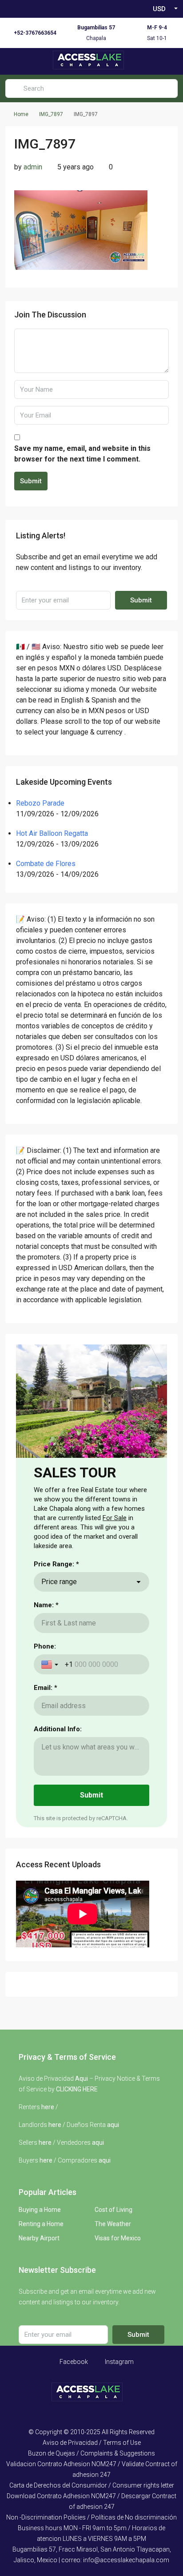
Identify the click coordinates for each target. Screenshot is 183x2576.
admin (33, 167)
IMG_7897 (51, 114)
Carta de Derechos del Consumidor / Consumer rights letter (92, 2485)
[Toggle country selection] (51, 1665)
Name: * (46, 1605)
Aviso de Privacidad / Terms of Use (92, 2443)
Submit (31, 481)
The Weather (113, 2224)
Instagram (119, 2362)
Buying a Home (40, 2210)
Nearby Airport (39, 2238)
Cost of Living (113, 2210)
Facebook (73, 2362)
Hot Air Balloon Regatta (52, 833)
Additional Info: (58, 1729)
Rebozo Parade (40, 803)
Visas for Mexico (118, 2238)
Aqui (82, 2078)
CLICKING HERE (77, 2089)
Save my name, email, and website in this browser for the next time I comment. (82, 454)
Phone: (45, 1646)
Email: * (46, 1688)
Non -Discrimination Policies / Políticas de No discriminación (91, 2517)
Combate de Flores (46, 864)
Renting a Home (41, 2224)
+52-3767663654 (35, 33)
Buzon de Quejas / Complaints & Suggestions (91, 2453)
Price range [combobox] (59, 1582)
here (48, 2107)
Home (21, 114)
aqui (113, 2125)
